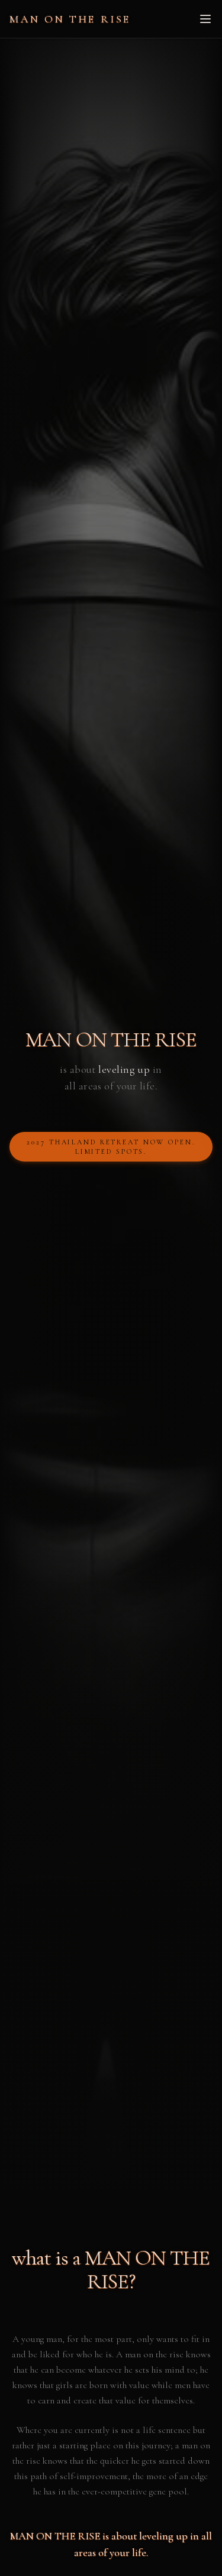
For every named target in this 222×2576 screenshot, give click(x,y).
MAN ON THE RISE (70, 19)
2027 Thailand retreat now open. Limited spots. (111, 1147)
